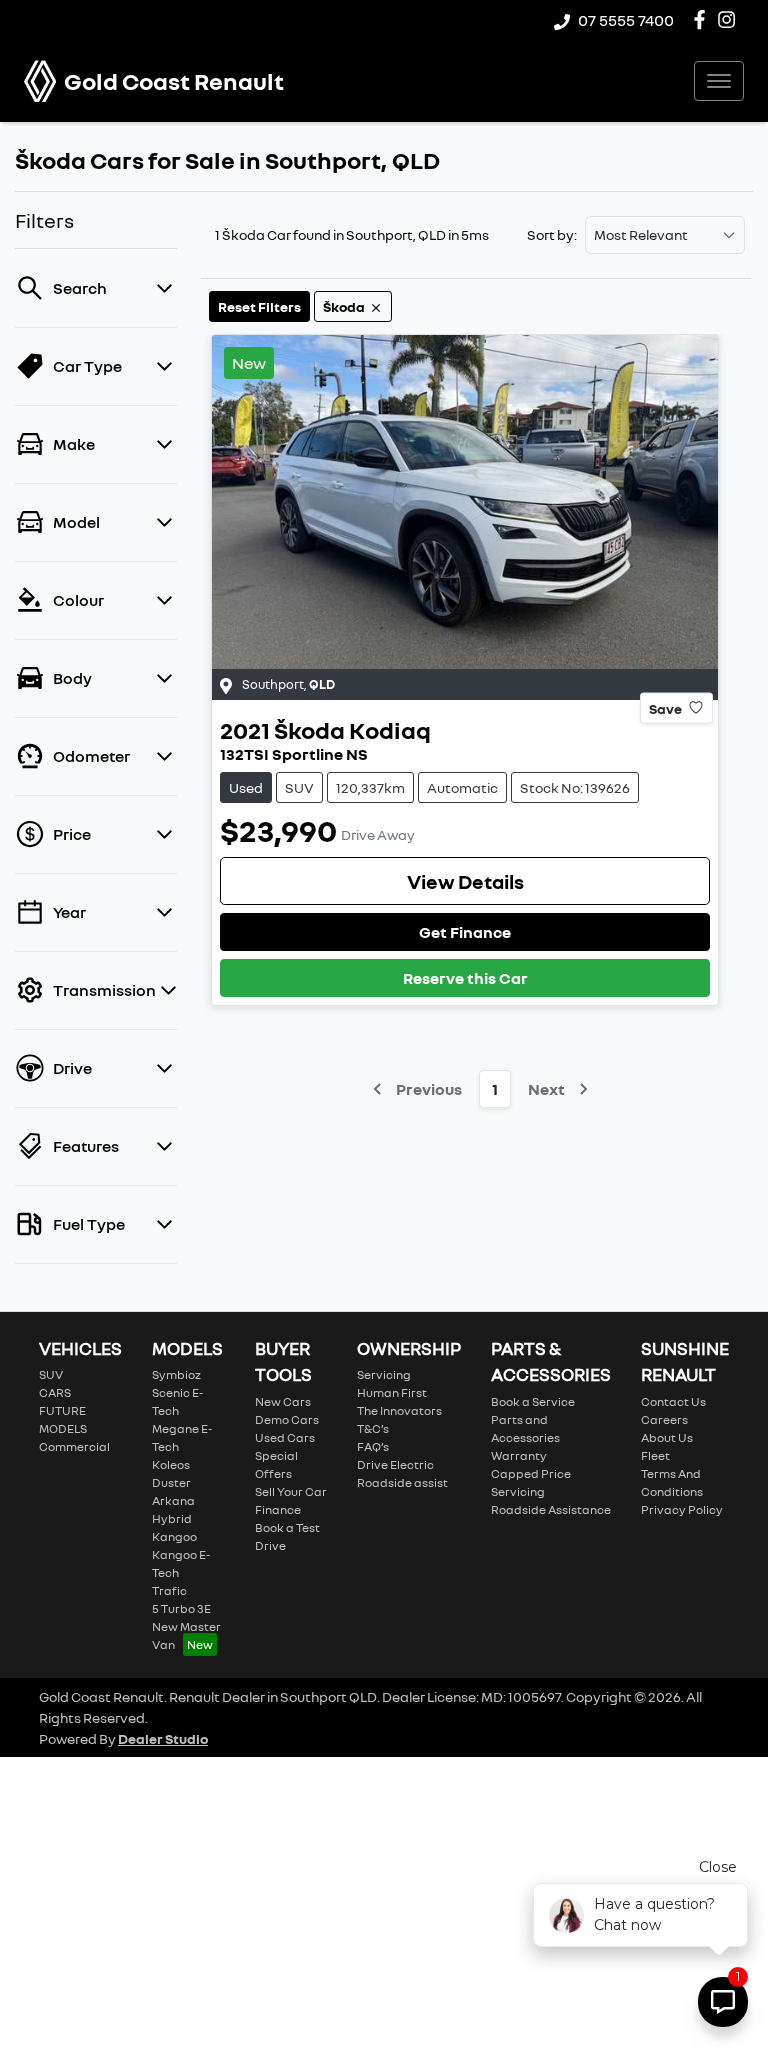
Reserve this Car (465, 978)
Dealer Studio (163, 1738)
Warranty (519, 1455)
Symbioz (176, 1374)
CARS (55, 1392)
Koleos (171, 1464)
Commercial (74, 1446)
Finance (278, 1509)
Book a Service (533, 1401)
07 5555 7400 (626, 20)
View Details (465, 881)
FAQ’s (373, 1446)
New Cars (283, 1401)
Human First (392, 1392)
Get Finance (465, 932)
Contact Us (673, 1401)
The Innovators (399, 1410)
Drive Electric (395, 1464)
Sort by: (552, 235)
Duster (171, 1482)
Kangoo (174, 1536)
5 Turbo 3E (181, 1608)
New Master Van (186, 1635)
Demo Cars (287, 1419)
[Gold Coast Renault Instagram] (730, 19)
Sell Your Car (291, 1491)
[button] (719, 81)
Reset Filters (259, 306)
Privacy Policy (682, 1509)
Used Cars (285, 1437)
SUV (51, 1374)
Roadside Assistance (551, 1509)
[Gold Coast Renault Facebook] (703, 19)
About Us (667, 1437)
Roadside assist (402, 1482)
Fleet (655, 1455)
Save (665, 707)
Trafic (169, 1590)
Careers (664, 1419)
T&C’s (373, 1428)
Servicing (384, 1374)
